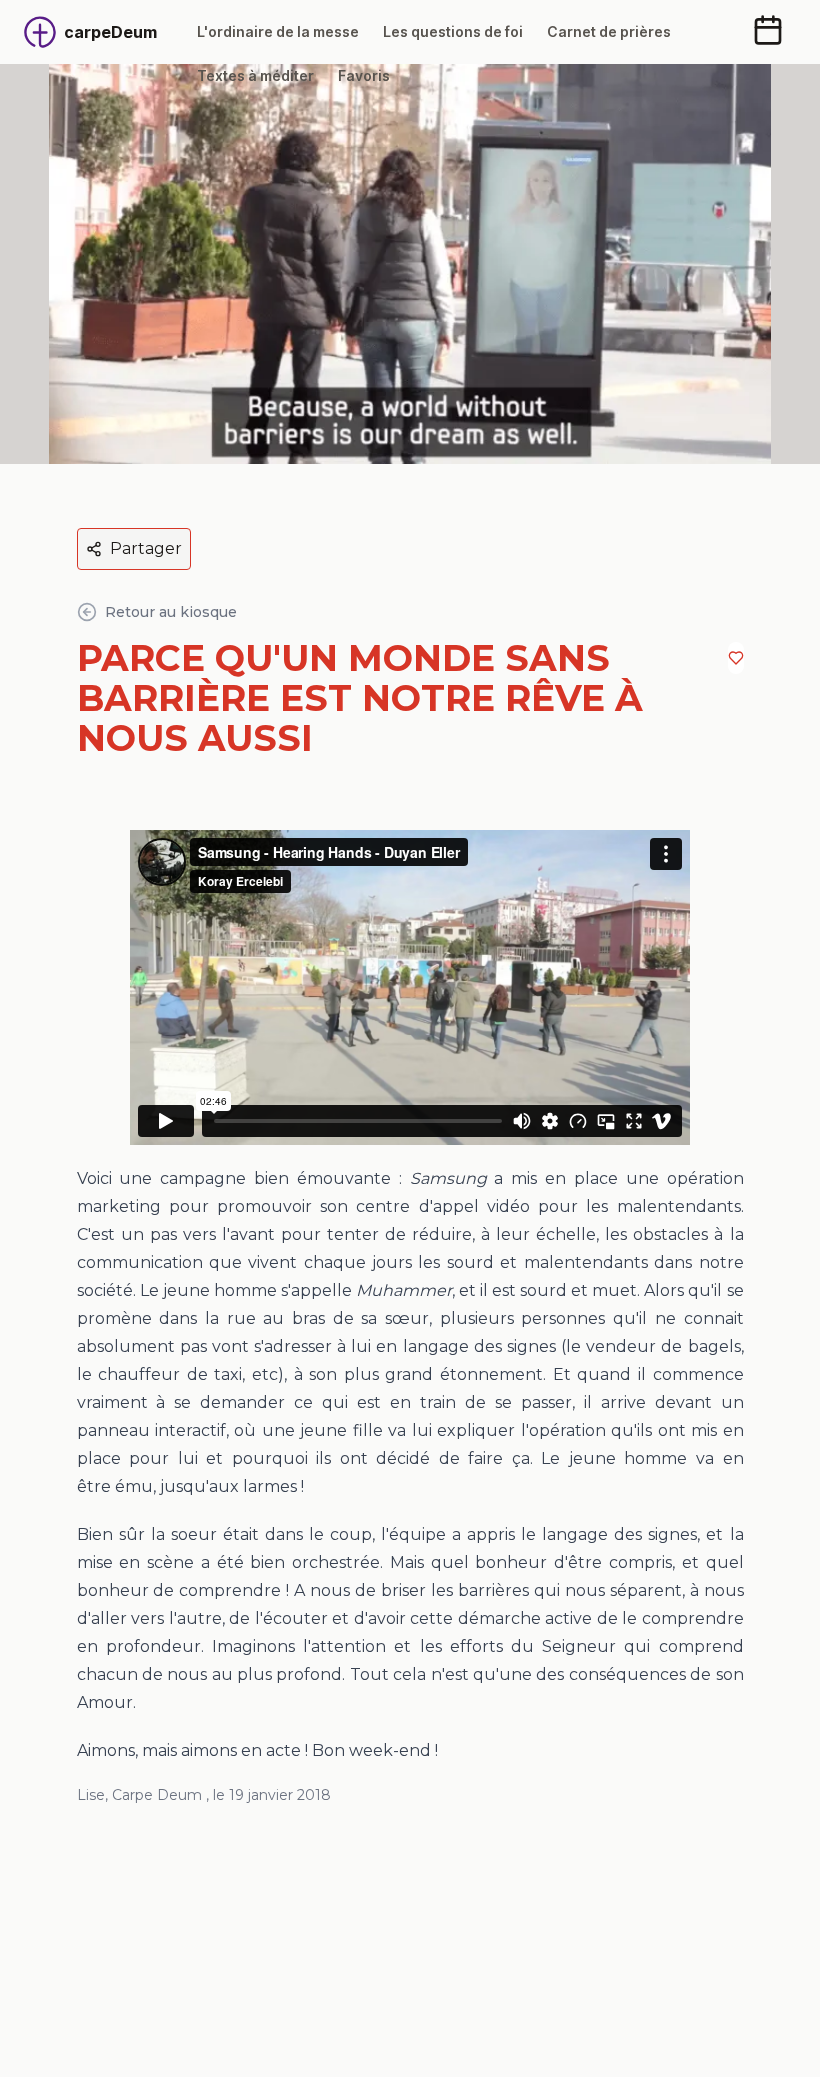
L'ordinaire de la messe (278, 31)
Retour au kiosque (171, 612)
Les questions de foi (453, 31)
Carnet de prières (609, 31)
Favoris (364, 75)
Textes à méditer (255, 75)
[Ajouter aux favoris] (736, 658)
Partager (146, 548)
